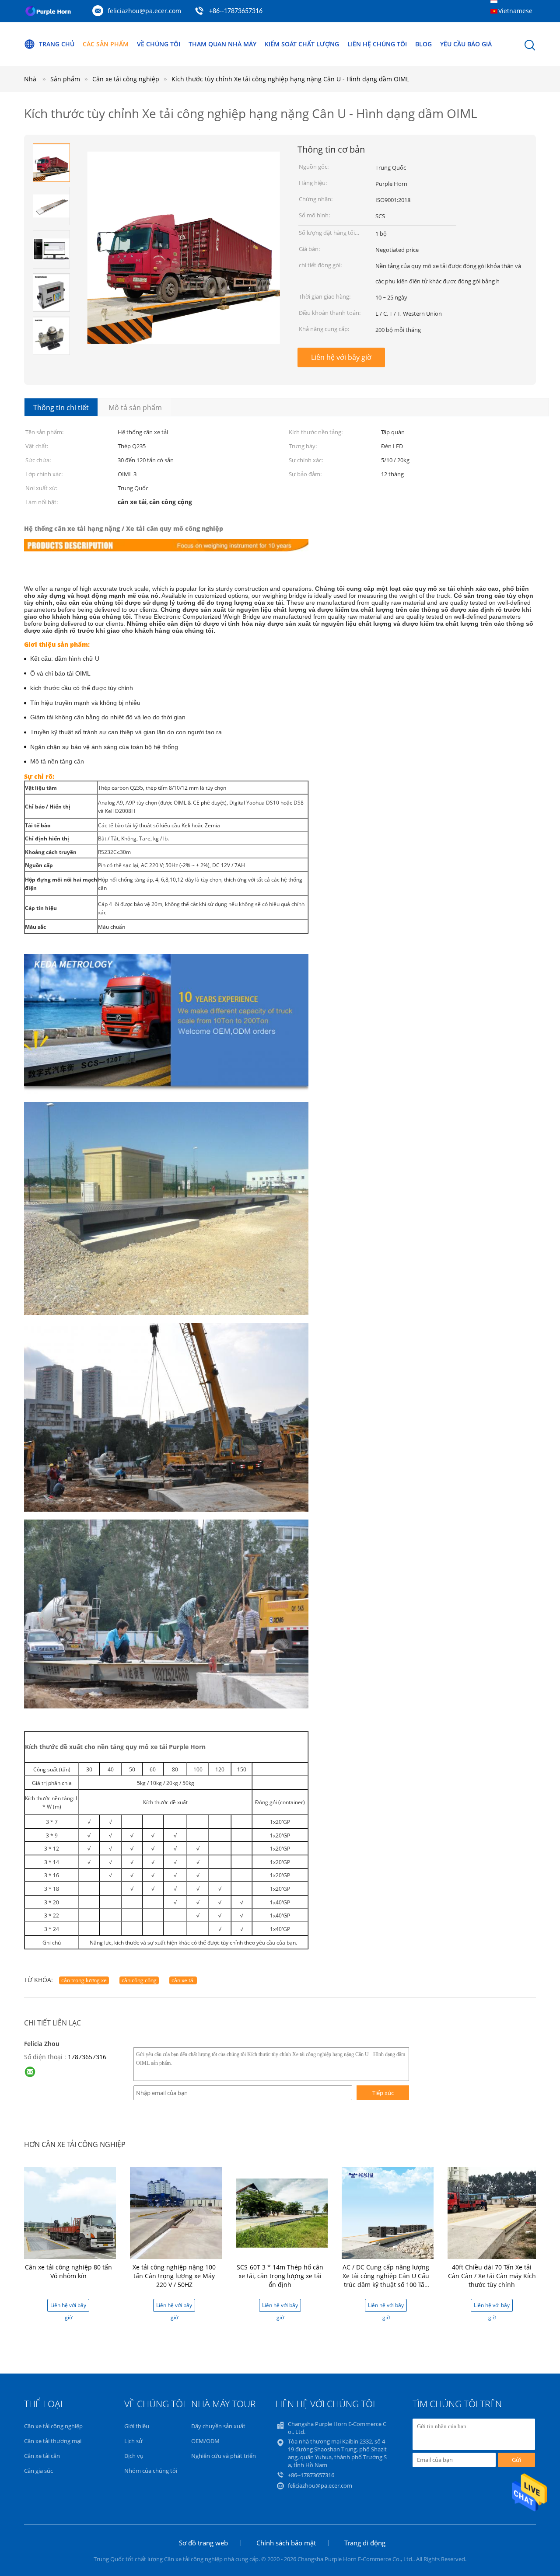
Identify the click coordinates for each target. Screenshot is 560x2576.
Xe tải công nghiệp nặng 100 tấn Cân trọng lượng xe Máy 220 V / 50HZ (174, 2276)
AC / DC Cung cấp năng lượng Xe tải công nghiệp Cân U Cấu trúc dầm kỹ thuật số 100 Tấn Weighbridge (386, 2280)
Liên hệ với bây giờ (341, 357)
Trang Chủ (57, 44)
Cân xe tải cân (42, 2456)
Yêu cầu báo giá (466, 44)
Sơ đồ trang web (203, 2543)
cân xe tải (183, 1980)
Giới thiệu (137, 2426)
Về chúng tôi (159, 44)
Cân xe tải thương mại (53, 2441)
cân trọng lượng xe (84, 1980)
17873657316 (87, 2057)
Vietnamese (515, 11)
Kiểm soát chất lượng (302, 44)
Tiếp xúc (383, 2093)
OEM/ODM (205, 2441)
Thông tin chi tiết (61, 408)
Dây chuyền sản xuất (218, 2426)
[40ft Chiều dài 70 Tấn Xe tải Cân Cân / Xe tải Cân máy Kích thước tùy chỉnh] (493, 2212)
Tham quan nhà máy (222, 44)
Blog (423, 44)
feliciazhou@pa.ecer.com (144, 11)
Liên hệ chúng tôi (377, 44)
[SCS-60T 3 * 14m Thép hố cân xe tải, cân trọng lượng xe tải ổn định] (282, 2212)
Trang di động (365, 2543)
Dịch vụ (134, 2456)
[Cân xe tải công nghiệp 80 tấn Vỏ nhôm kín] (70, 2212)
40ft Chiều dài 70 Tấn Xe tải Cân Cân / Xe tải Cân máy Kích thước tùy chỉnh (492, 2276)
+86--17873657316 (236, 11)
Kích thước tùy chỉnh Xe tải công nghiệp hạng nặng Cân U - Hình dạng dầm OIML (290, 79)
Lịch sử (133, 2441)
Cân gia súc (38, 2471)
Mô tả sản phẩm (135, 408)
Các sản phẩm (106, 44)
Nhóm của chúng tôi (151, 2471)
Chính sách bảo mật (286, 2543)
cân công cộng (139, 1980)
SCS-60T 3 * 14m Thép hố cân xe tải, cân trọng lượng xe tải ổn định (280, 2276)
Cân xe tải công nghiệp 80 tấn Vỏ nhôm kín (68, 2271)
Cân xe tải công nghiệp (53, 2426)
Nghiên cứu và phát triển (224, 2456)
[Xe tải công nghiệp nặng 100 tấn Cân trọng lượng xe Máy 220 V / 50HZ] (176, 2212)
